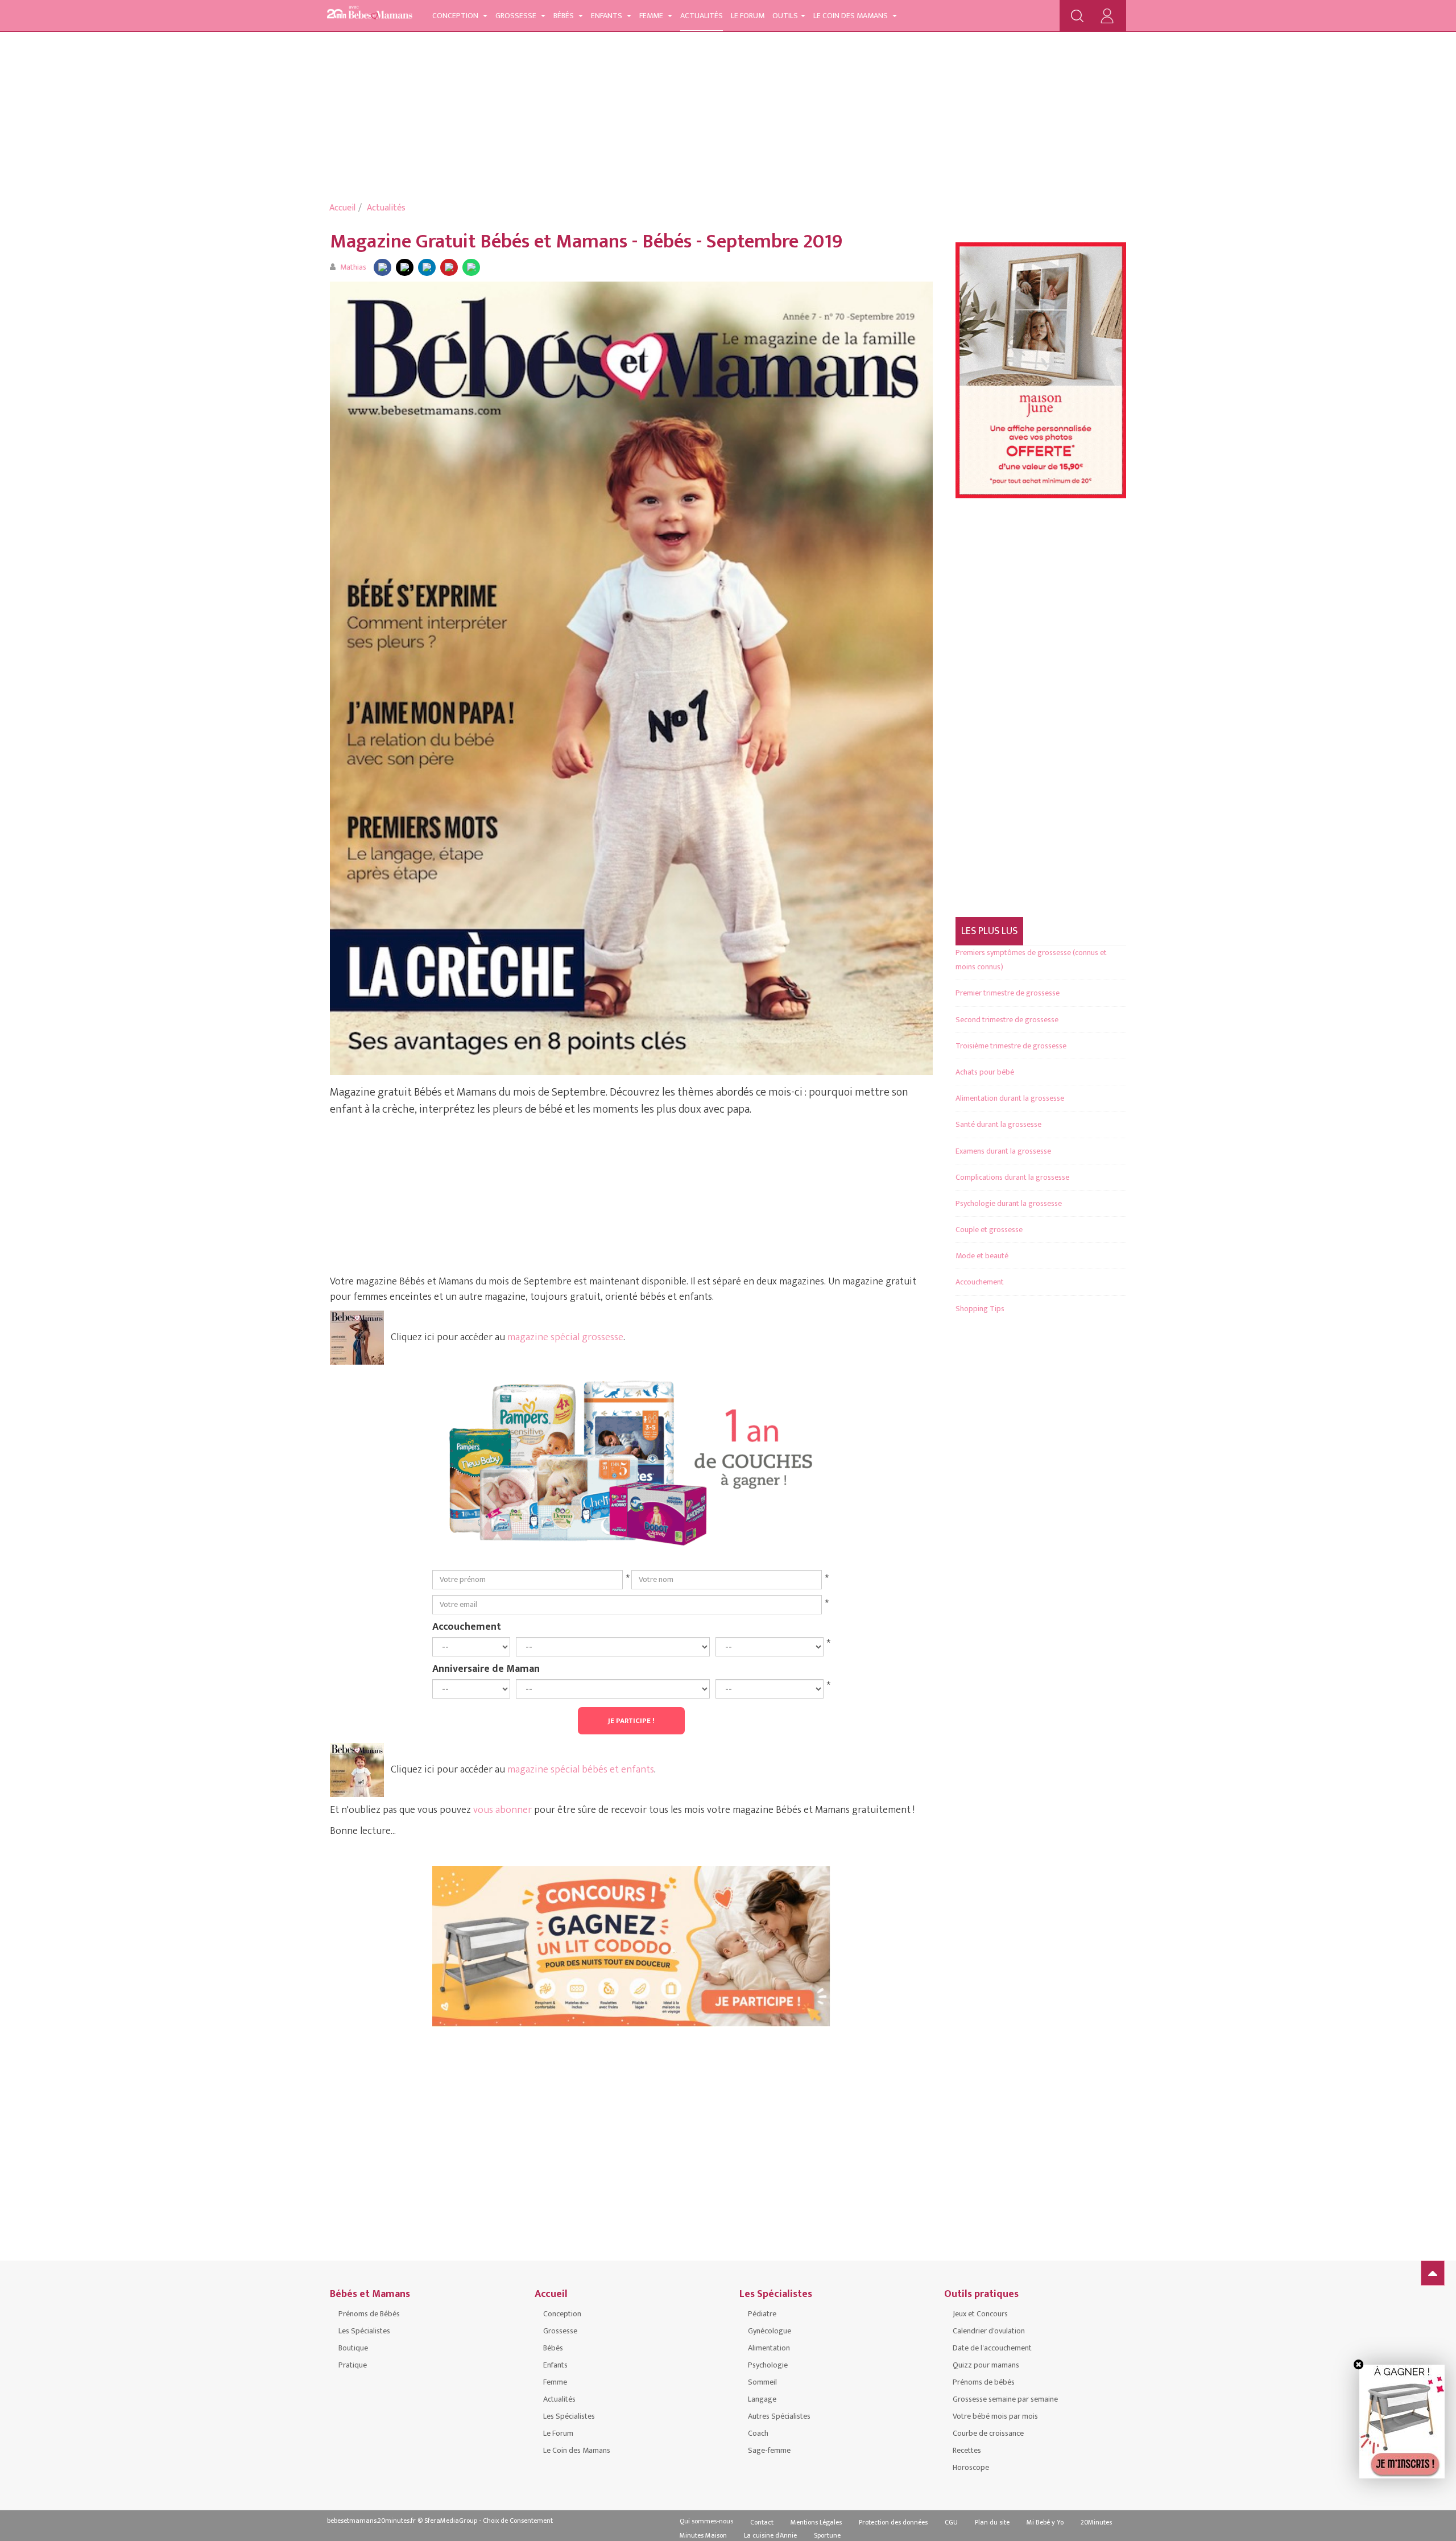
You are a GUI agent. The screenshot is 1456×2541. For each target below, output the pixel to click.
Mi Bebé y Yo (1045, 2522)
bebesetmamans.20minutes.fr (371, 2521)
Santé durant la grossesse (998, 1124)
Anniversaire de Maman (486, 1668)
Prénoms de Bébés (369, 2314)
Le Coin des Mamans (851, 16)
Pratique (353, 2365)
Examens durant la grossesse (1003, 1151)
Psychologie (768, 2365)
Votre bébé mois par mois (995, 2416)
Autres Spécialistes (779, 2416)
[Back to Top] (1433, 2273)
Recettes (967, 2450)
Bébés (564, 16)
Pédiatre (762, 2314)
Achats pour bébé (985, 1072)
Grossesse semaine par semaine (1005, 2399)
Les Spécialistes (364, 2331)
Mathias (353, 267)
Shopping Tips (980, 1309)
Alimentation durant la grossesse (1010, 1098)
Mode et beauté (982, 1256)
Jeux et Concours (980, 2314)
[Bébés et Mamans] (370, 15)
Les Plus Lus (989, 931)
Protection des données (893, 2522)
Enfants (607, 16)
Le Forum (748, 16)
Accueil (342, 208)
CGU (951, 2522)
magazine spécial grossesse (565, 1337)
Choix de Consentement (518, 2521)
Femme (652, 16)
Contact (762, 2522)
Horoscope (971, 2467)
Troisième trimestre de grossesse (1011, 1046)
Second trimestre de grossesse (1007, 1020)
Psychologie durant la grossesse (1009, 1203)
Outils (785, 16)
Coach (758, 2433)
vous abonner (502, 1810)
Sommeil (762, 2382)
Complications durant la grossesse (1012, 1177)
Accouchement (467, 1626)
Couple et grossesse (989, 1230)
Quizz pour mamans (986, 2365)
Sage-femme (769, 2450)
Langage (762, 2399)
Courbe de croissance (988, 2433)
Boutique (353, 2348)
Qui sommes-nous (706, 2521)
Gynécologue (770, 2331)
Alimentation (769, 2348)
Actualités (702, 16)
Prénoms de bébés (984, 2382)
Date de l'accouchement (992, 2348)
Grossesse (517, 16)
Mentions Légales (816, 2522)
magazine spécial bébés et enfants (581, 1770)
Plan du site (992, 2522)
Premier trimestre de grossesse (1008, 993)
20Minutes (1096, 2522)
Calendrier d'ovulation (989, 2331)
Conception (456, 16)
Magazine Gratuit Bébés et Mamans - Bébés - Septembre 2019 (586, 241)
